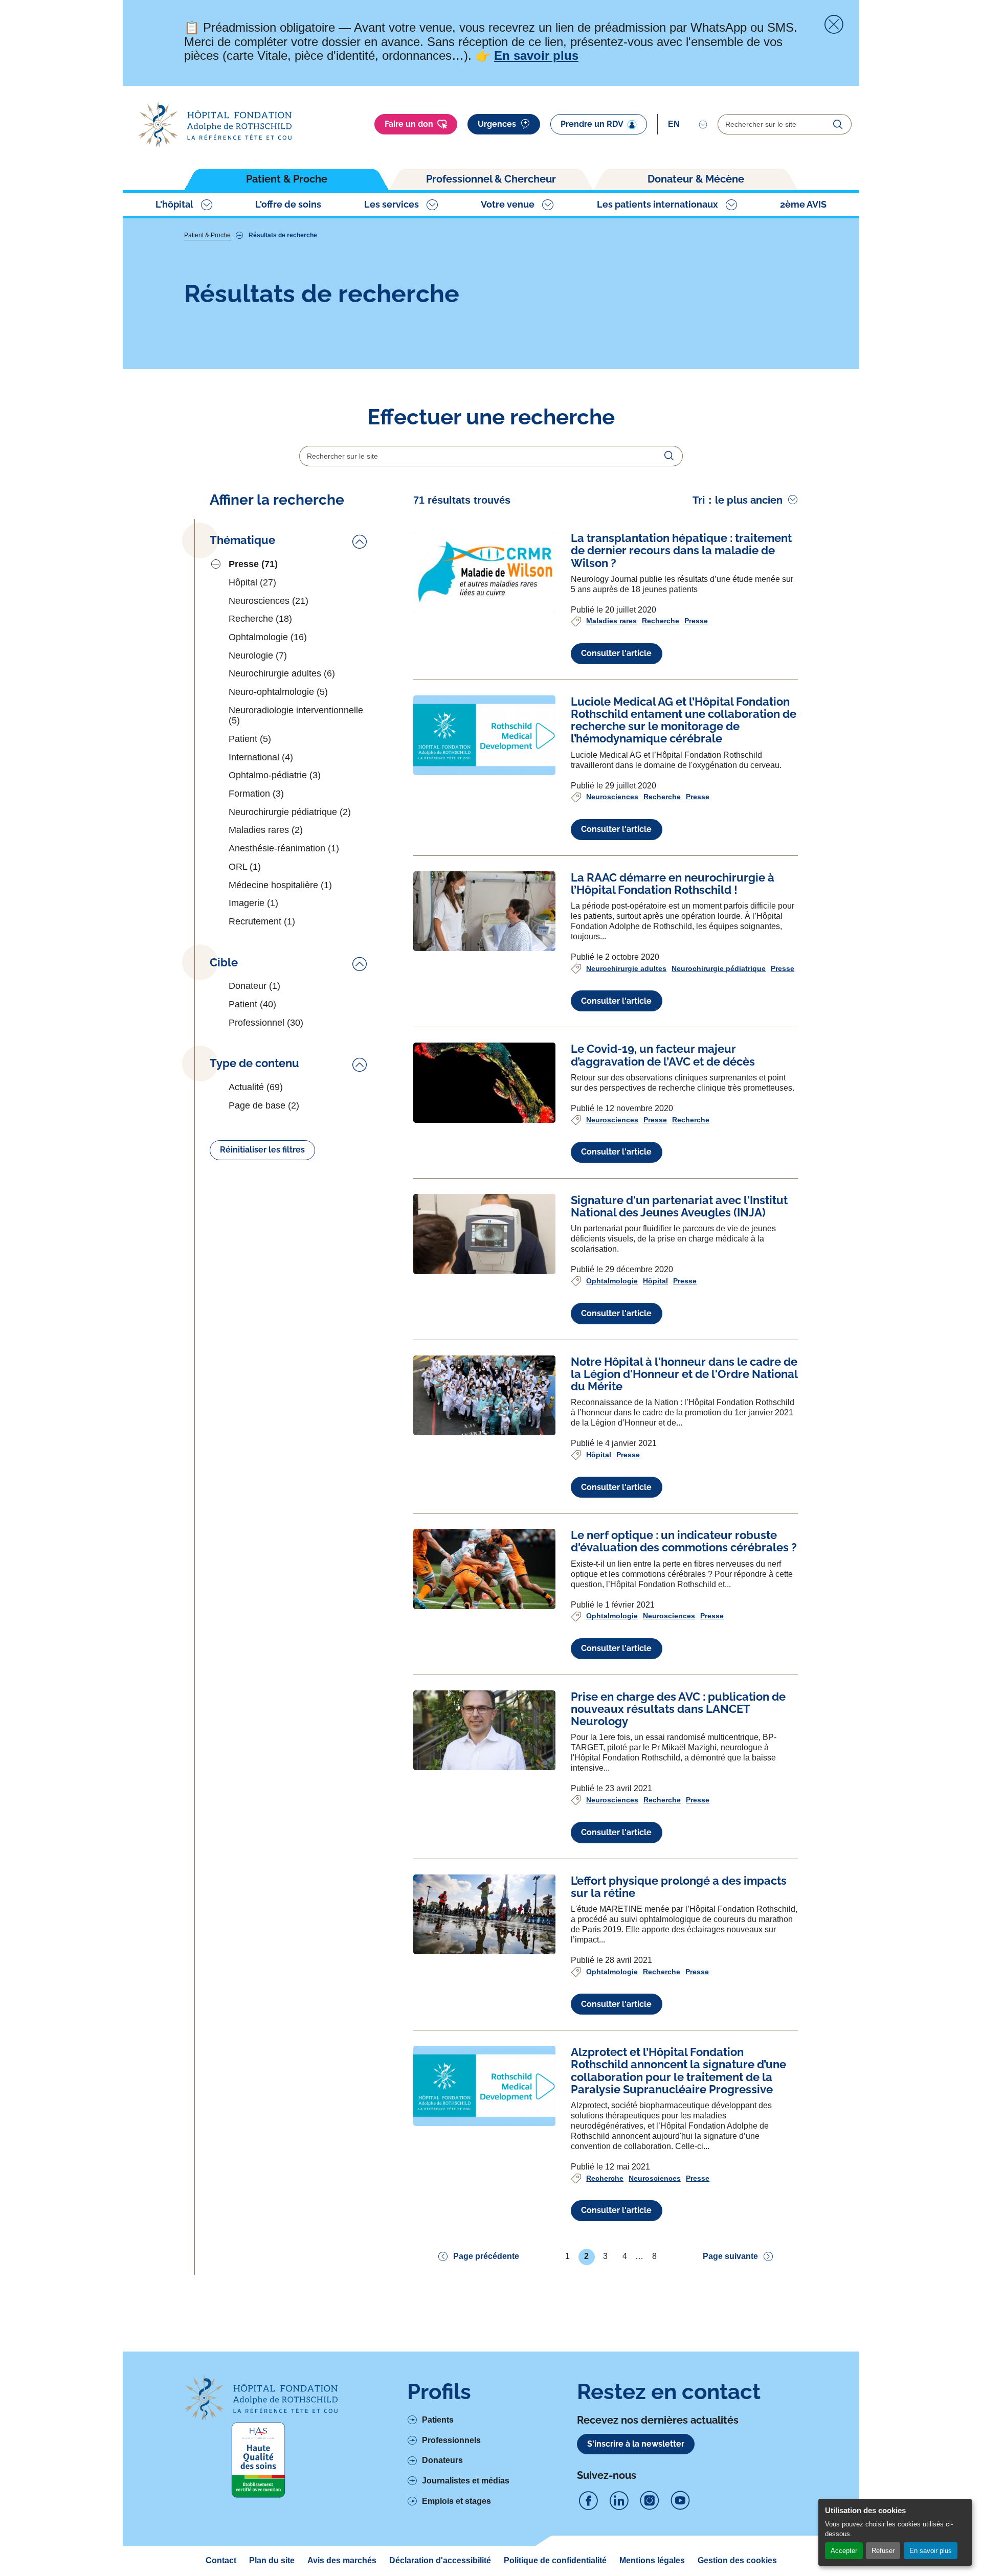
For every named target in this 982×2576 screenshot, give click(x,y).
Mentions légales (652, 2560)
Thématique (242, 540)
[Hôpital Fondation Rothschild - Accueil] (215, 125)
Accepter (844, 2551)
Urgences (497, 124)
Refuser (883, 2551)
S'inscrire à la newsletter (636, 2444)
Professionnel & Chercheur (491, 179)
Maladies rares (611, 621)
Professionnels (451, 2440)
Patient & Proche (287, 179)
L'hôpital (174, 204)
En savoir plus (931, 2551)
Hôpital (655, 1281)
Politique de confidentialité (555, 2560)
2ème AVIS (803, 204)
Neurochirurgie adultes (626, 968)
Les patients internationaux (657, 204)
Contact (221, 2560)
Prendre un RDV (592, 124)
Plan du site (272, 2560)
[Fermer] (834, 25)
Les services (392, 204)
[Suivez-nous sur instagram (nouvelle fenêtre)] (650, 2501)
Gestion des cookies (737, 2560)
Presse (696, 621)
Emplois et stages (456, 2501)
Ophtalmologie (612, 1281)
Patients (438, 2420)
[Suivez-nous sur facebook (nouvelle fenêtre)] (588, 2501)
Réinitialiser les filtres (262, 1150)
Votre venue (508, 204)
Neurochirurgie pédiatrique (719, 968)
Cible (224, 963)
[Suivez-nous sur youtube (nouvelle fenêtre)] (680, 2501)
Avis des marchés (342, 2560)
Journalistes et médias (466, 2481)
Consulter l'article (616, 653)
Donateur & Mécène (696, 179)
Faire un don (409, 124)
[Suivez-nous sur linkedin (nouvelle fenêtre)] (619, 2501)
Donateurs (442, 2460)
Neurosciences (612, 797)
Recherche (661, 621)
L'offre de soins (288, 204)
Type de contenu (254, 1063)
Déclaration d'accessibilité (440, 2560)
